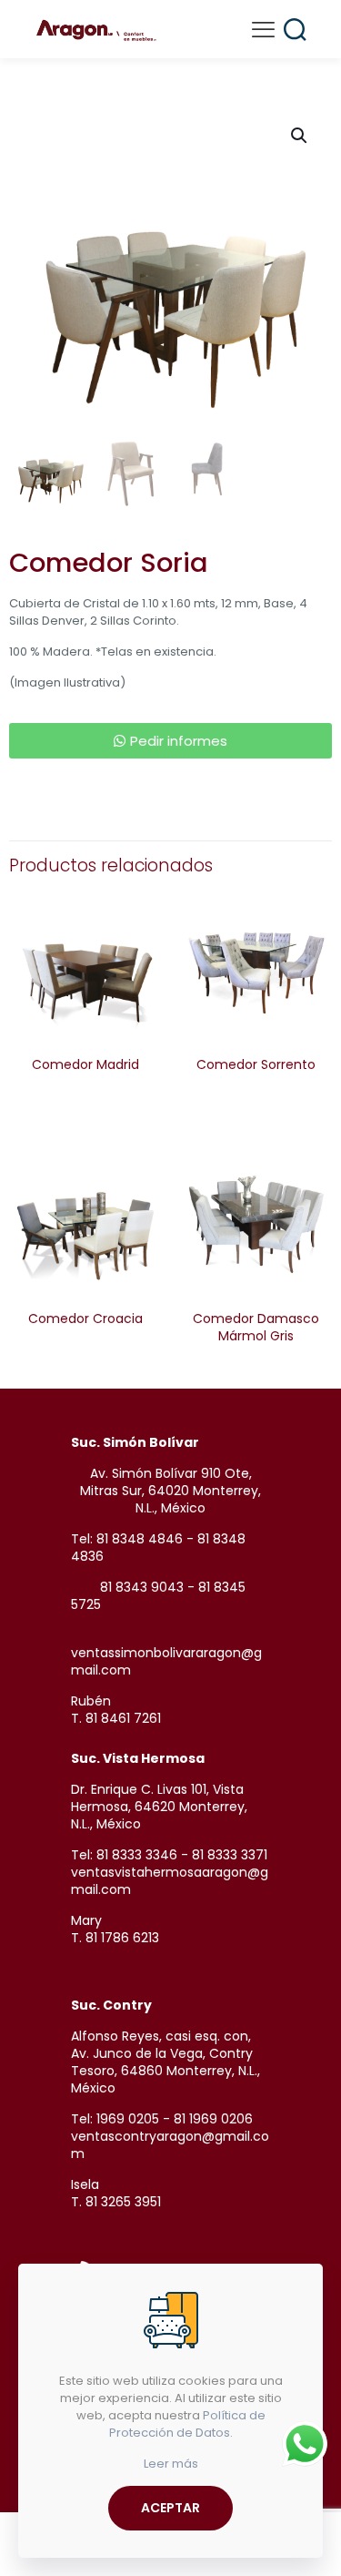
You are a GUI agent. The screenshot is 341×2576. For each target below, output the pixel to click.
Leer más (171, 2464)
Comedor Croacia (85, 1319)
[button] (300, 136)
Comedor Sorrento (256, 1064)
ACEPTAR (170, 2508)
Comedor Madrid (85, 1064)
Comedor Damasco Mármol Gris (256, 1327)
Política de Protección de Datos (187, 2424)
